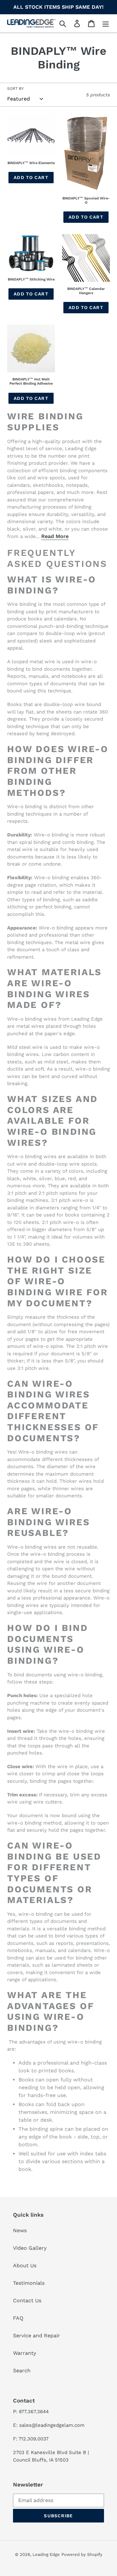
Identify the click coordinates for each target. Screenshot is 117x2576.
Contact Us (27, 2300)
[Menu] (106, 24)
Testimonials (29, 2283)
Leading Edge (46, 2554)
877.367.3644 (34, 2412)
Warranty (25, 2353)
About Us (25, 2265)
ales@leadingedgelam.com (53, 2425)
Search (22, 2371)
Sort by (15, 89)
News (20, 2230)
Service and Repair (37, 2336)
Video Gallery (30, 2248)
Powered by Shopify (82, 2554)
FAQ (18, 2318)
